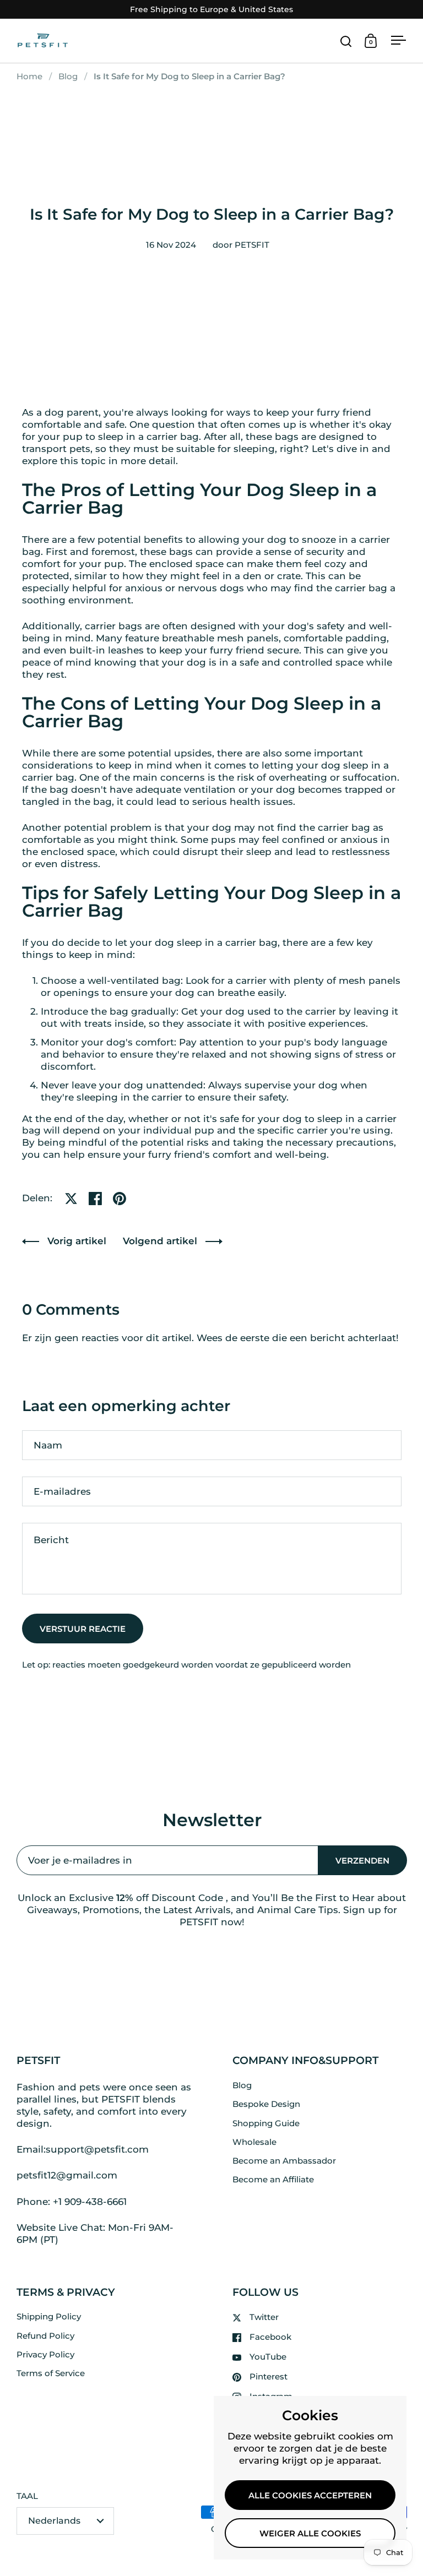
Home (29, 77)
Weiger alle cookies (310, 2534)
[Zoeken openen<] (346, 41)
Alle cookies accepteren (310, 2496)
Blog (68, 77)
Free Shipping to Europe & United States (211, 10)
